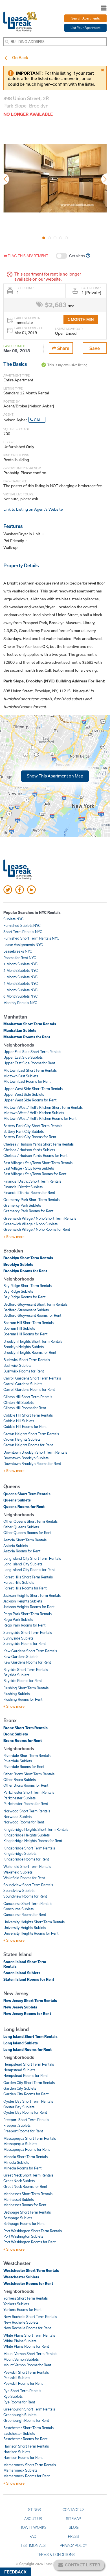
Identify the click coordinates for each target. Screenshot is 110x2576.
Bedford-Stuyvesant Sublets (26, 1310)
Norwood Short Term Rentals (27, 1811)
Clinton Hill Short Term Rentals (28, 1397)
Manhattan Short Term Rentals (30, 1024)
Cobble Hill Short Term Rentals (28, 1415)
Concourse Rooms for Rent (25, 1915)
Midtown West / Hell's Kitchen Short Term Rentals (43, 1107)
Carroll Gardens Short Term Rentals (32, 1378)
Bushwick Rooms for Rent (24, 1371)
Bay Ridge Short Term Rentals (27, 1286)
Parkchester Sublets (19, 1798)
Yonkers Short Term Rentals (26, 2298)
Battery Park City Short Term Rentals (33, 1126)
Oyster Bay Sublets (19, 2107)
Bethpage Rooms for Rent (24, 2223)
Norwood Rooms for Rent (24, 1822)
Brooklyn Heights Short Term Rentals (33, 1341)
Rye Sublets (13, 2396)
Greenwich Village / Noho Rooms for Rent (37, 1229)
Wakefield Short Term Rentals (27, 1866)
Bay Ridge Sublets (18, 1291)
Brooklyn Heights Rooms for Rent (30, 1352)
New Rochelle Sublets (21, 2322)
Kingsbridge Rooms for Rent (26, 1859)
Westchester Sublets (21, 2277)
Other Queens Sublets (21, 1527)
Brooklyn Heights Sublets (24, 1347)
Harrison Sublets (17, 2452)
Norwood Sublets (17, 1817)
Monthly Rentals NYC (20, 1003)
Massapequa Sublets (20, 2144)
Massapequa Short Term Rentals (30, 2138)
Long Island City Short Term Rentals (32, 1558)
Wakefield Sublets (18, 1872)
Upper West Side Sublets (24, 1094)
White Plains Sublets (20, 2341)
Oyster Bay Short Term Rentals (28, 2101)
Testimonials (33, 2545)
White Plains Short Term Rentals (29, 2335)
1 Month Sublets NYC (21, 964)
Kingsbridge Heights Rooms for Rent (33, 1841)
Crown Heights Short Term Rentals (31, 1434)
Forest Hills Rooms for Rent (25, 1588)
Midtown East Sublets (21, 1076)
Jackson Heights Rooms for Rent (29, 1607)
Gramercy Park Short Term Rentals (31, 1200)
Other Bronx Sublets (20, 1780)
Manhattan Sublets (20, 1030)
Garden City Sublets (20, 2088)
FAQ (33, 2536)
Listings (33, 2510)
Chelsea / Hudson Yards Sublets (29, 1150)
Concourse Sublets (18, 1909)
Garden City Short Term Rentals (29, 2083)
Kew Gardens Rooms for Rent (27, 1662)
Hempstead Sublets (19, 2070)
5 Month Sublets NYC (21, 990)
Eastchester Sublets (19, 2433)
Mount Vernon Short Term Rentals (30, 2354)
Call (38, 420)
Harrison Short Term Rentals (26, 2446)
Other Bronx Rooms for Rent (26, 1785)
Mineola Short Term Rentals (26, 2157)
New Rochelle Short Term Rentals (30, 2317)
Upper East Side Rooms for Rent (29, 1063)
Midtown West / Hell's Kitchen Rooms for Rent (40, 1118)
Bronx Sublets (16, 1734)
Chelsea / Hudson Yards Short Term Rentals (38, 1144)
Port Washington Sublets (23, 2236)
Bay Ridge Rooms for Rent (24, 1297)
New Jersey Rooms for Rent (27, 2014)
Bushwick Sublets (17, 1365)
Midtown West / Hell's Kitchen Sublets (34, 1113)
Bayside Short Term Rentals (26, 1670)
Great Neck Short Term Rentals (28, 2175)
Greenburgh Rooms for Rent (26, 2420)
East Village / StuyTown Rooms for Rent (35, 1174)
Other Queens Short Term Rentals (30, 1521)
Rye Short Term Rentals (22, 2391)
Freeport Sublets (17, 2125)
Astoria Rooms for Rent (22, 1551)
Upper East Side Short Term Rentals (32, 1052)
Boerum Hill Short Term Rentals (28, 1323)
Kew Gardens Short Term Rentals (30, 1651)
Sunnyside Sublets (18, 1638)
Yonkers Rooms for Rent (22, 2309)
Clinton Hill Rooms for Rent (25, 1408)
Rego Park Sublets (18, 1619)
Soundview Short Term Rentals (28, 1885)
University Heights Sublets (25, 1928)
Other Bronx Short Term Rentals (29, 1774)
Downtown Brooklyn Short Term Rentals (35, 1452)
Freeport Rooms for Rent (23, 2131)
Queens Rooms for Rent (24, 1507)
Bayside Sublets (16, 1675)
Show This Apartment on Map (55, 776)
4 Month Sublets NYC (21, 983)
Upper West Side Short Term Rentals (33, 1089)
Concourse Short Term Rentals (28, 1903)
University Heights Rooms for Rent (31, 1933)
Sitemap (73, 2519)
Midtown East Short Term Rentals (30, 1070)
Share (63, 348)
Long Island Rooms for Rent (27, 2049)
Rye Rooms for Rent (19, 2402)
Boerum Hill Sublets (19, 1328)
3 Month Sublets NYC (21, 977)
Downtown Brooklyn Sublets (26, 1458)
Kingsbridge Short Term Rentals (29, 1848)
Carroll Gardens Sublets (23, 1384)
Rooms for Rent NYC (20, 958)
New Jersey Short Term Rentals (30, 2001)
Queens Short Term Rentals (27, 1494)
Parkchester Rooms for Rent (26, 1804)
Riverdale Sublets (18, 1761)
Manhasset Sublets (19, 2199)
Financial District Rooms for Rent (29, 1193)
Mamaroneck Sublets (20, 2470)
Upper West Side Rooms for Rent (30, 1100)
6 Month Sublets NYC (21, 996)
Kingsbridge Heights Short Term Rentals (36, 1829)
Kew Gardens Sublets (21, 1657)
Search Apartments (86, 18)
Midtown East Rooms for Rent (27, 1081)
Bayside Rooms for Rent (23, 1681)
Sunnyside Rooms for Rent (25, 1643)
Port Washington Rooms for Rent (29, 2242)
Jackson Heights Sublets (23, 1601)
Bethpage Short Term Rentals (27, 2212)
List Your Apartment (85, 28)
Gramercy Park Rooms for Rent (28, 1211)
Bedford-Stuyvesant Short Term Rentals (35, 1304)
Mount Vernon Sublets (21, 2359)
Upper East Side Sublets (23, 1057)
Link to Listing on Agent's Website (33, 509)
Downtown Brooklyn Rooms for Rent (32, 1464)
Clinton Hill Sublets (18, 1402)
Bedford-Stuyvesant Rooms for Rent (32, 1315)
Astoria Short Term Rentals (25, 1540)
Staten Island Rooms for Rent (29, 1979)
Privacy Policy (73, 2545)
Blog (74, 2527)
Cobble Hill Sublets (19, 1421)
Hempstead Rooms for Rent (26, 2076)
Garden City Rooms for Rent (26, 2094)
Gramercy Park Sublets (22, 1205)
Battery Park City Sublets (24, 1131)
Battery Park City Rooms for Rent (30, 1137)
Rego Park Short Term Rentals (27, 1614)
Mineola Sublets (16, 2162)
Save (95, 348)
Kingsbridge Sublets (20, 1853)
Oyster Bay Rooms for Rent (25, 2112)
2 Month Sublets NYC (21, 970)
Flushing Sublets (17, 1694)
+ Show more (14, 1237)
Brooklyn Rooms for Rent (25, 1271)
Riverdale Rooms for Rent (24, 1767)
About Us (33, 2519)
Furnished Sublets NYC (22, 925)
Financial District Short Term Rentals (32, 1181)
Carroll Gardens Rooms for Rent (29, 1389)
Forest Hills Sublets (19, 1582)
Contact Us (74, 2510)
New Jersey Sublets (20, 2007)
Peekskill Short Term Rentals (26, 2372)
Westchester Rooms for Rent (28, 2283)
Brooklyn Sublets (18, 1264)
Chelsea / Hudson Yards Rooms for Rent (35, 1155)
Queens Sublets (17, 1500)
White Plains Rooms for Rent (26, 2346)
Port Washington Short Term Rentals (33, 2231)
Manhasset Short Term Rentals (28, 2194)
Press (73, 2536)
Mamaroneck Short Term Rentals (30, 2465)
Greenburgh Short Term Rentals (29, 2409)
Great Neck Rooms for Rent (25, 2186)
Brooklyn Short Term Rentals (28, 1258)
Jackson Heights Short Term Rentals (32, 1595)
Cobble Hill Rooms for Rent (25, 1426)
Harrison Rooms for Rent (23, 2457)
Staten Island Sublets (22, 1973)
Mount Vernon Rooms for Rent (27, 2365)
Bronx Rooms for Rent (23, 1741)
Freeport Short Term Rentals (26, 2120)
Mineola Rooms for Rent (22, 2168)
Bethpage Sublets (18, 2218)
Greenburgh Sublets (20, 2415)
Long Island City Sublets (23, 1564)
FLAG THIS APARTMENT (27, 256)
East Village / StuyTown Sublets (29, 1168)
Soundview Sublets (19, 1890)
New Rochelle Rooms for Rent (27, 2328)
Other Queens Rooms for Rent (27, 1533)
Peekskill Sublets (17, 2378)
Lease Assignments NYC (23, 945)
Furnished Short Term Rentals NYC (31, 938)
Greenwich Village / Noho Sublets (30, 1224)
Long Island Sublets (21, 2043)
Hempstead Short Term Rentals (29, 2064)
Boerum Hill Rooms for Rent (25, 1334)
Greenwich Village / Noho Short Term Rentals (40, 1218)
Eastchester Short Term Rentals (28, 2428)
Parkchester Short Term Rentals (29, 1792)
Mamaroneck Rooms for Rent (27, 2476)
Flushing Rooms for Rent (23, 1699)
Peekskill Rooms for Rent (23, 2383)
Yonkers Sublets (16, 2304)
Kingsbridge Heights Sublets (27, 1835)
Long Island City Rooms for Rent (29, 1570)
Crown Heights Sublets (22, 1439)
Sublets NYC (14, 919)
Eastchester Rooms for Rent (25, 2439)
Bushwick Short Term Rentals (27, 1360)
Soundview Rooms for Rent (25, 1896)
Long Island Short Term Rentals (30, 2036)
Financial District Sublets (23, 1187)
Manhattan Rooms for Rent (27, 1037)
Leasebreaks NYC (18, 951)
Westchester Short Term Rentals (31, 2270)
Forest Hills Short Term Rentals (28, 1577)
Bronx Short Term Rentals (26, 1728)
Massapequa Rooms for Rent (27, 2149)
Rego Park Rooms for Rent (24, 1625)
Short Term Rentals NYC (23, 932)
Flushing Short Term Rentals (26, 1688)
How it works (33, 2527)
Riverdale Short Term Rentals (27, 1756)
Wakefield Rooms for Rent (24, 1878)
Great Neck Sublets (19, 2181)
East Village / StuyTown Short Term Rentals (38, 1163)
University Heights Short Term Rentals (34, 1922)
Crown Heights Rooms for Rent (28, 1445)
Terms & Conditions (56, 2554)
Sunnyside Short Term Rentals (28, 1632)
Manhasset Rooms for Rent (25, 2205)
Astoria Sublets (16, 1546)
